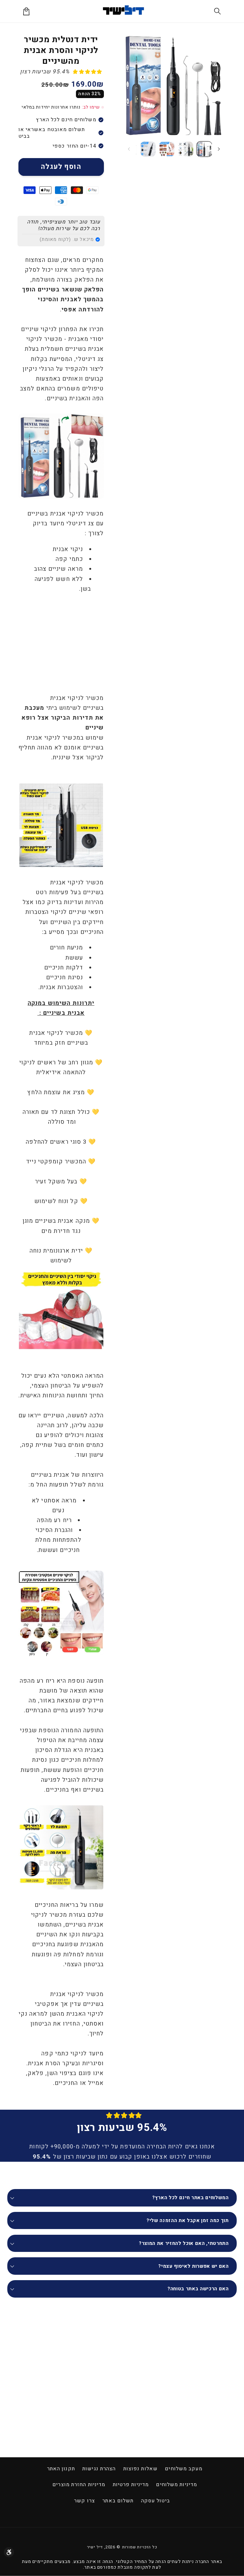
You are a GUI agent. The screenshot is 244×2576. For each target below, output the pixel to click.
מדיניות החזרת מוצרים (79, 2485)
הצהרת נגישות (99, 2469)
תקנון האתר (61, 2469)
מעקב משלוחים (184, 2469)
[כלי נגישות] (9, 2552)
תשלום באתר (118, 2501)
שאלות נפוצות (140, 2469)
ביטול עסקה (156, 2501)
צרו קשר (85, 2501)
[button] (218, 11)
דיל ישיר (95, 2547)
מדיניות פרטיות (131, 2485)
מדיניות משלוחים (176, 2485)
